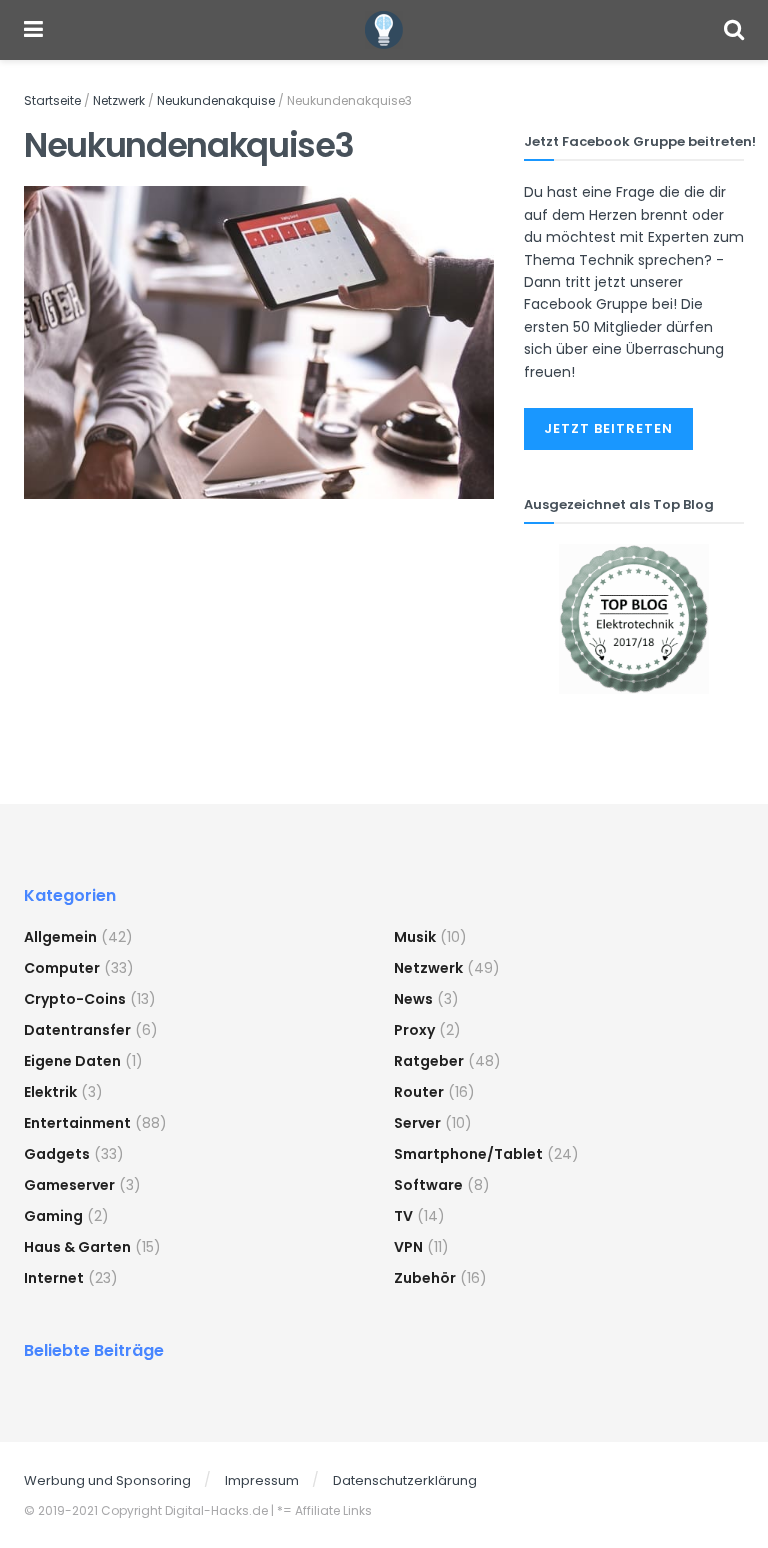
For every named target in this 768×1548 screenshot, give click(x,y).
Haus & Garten (77, 1247)
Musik (415, 937)
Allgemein (60, 937)
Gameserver (69, 1185)
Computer (62, 968)
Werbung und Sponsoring (107, 1480)
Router (419, 1092)
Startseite (52, 100)
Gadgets (57, 1154)
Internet (54, 1278)
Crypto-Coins (75, 999)
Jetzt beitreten (608, 428)
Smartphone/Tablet (468, 1154)
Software (428, 1185)
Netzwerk (119, 100)
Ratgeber (429, 1061)
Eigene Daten (72, 1061)
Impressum (262, 1480)
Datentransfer (77, 1030)
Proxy (414, 1030)
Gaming (53, 1216)
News (413, 999)
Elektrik (50, 1092)
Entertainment (77, 1123)
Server (417, 1123)
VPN (408, 1247)
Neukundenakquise (216, 100)
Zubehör (425, 1278)
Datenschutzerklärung (405, 1480)
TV (403, 1216)
